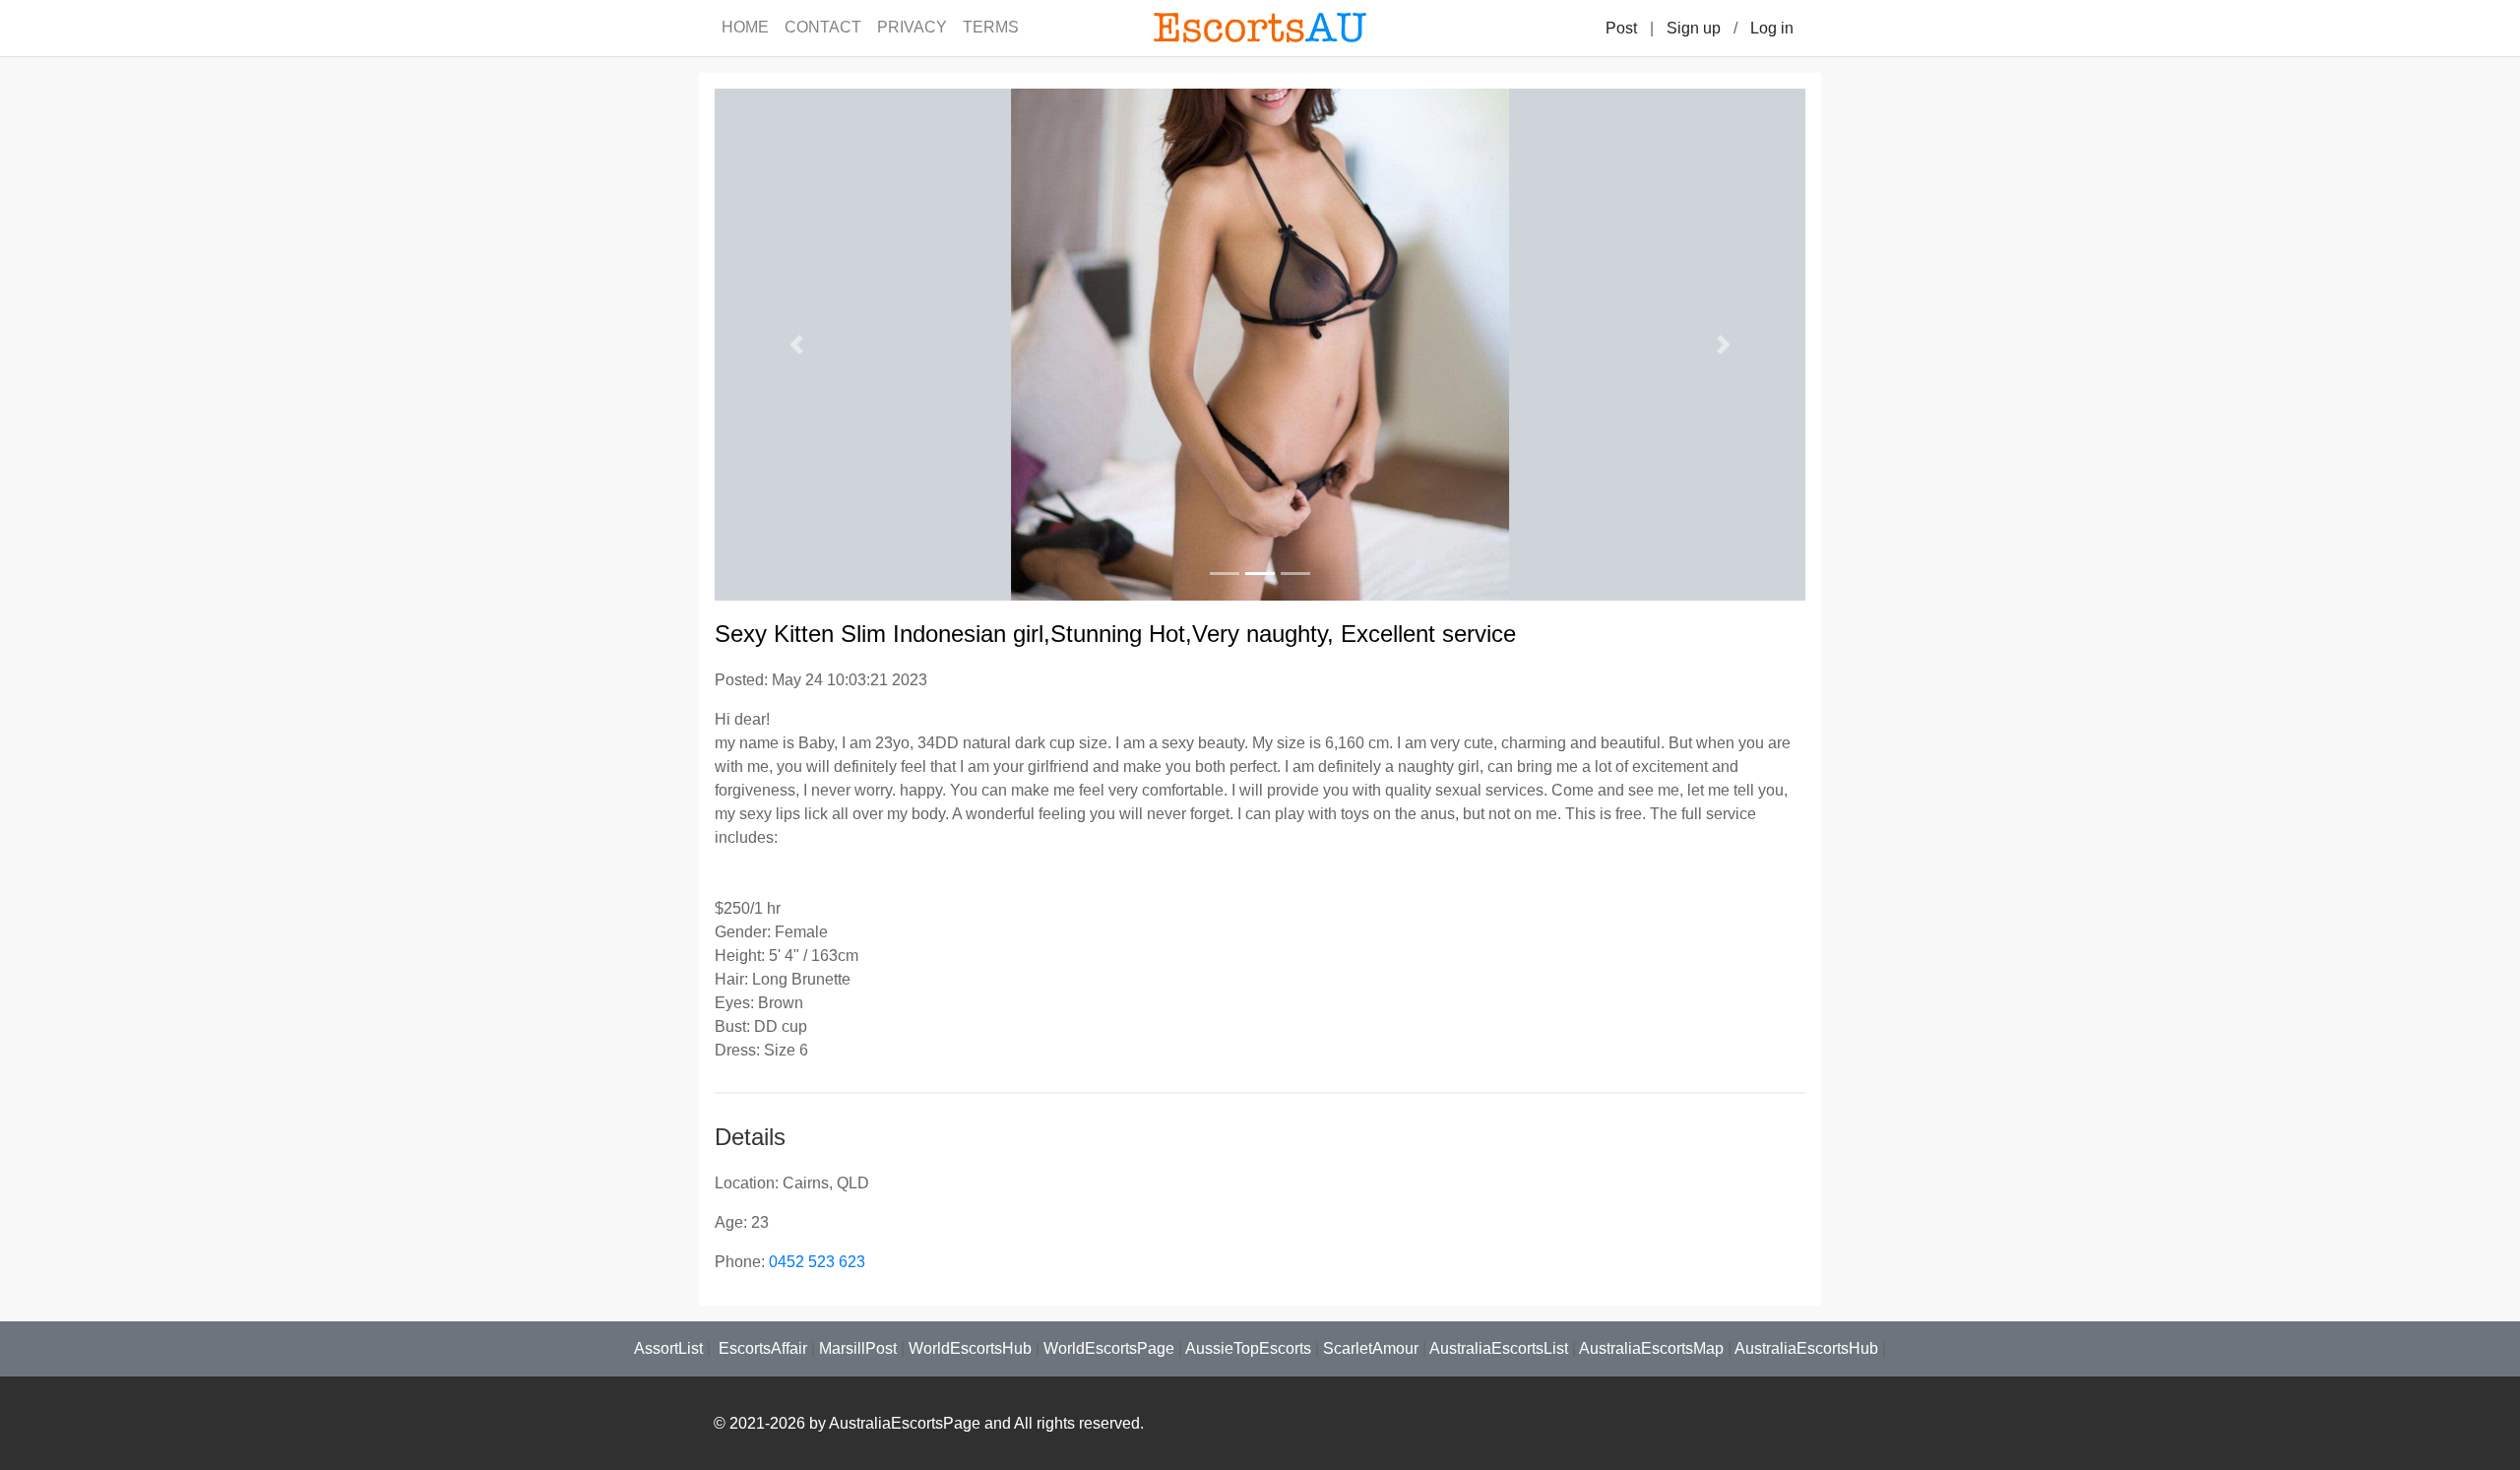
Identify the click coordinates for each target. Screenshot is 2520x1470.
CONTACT (823, 27)
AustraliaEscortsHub (1806, 1348)
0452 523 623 (817, 1262)
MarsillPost (858, 1348)
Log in (1772, 28)
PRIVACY (912, 27)
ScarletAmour (1371, 1348)
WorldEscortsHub (970, 1348)
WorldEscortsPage (1109, 1348)
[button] (796, 345)
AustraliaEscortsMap (1651, 1348)
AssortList (668, 1348)
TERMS (991, 27)
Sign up (1694, 28)
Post (1621, 28)
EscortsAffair (761, 1348)
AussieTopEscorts (1248, 1348)
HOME (745, 27)
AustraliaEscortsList (1499, 1348)
